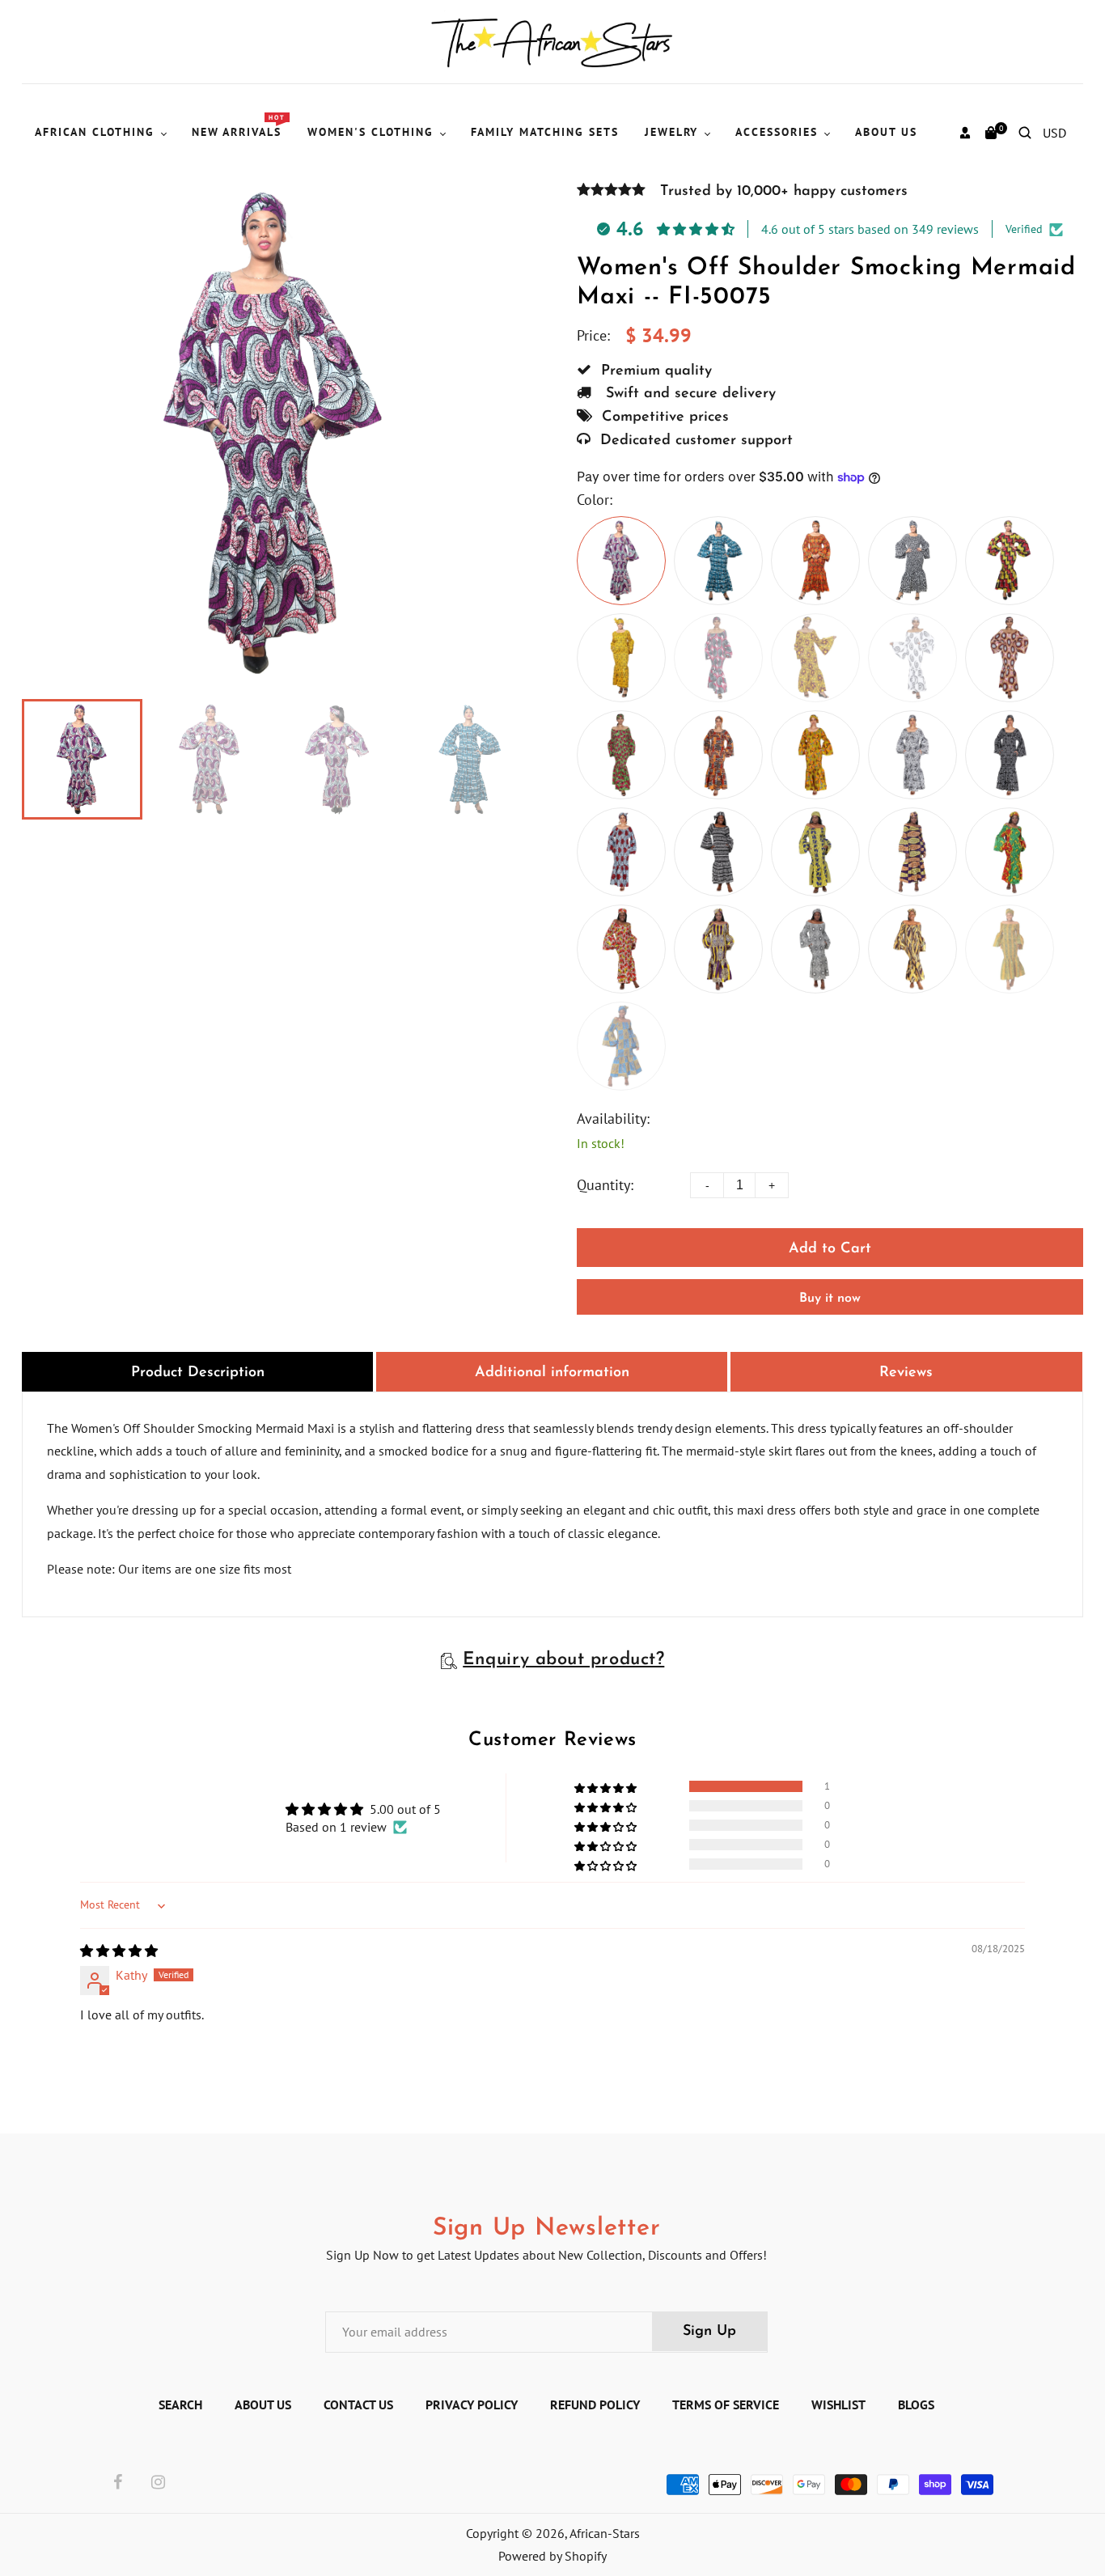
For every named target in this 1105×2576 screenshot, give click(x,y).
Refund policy (595, 2404)
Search (180, 2404)
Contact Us (358, 2404)
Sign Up (709, 2332)
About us (263, 2404)
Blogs (916, 2404)
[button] (607, 1786)
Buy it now (830, 1299)
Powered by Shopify (552, 2556)
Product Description (198, 1373)
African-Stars (605, 2533)
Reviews (906, 1373)
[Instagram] (158, 2483)
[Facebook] (118, 2483)
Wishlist (838, 2404)
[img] (119, 1951)
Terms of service (726, 2404)
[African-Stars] (553, 40)
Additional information (552, 1373)
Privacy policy (472, 2404)
